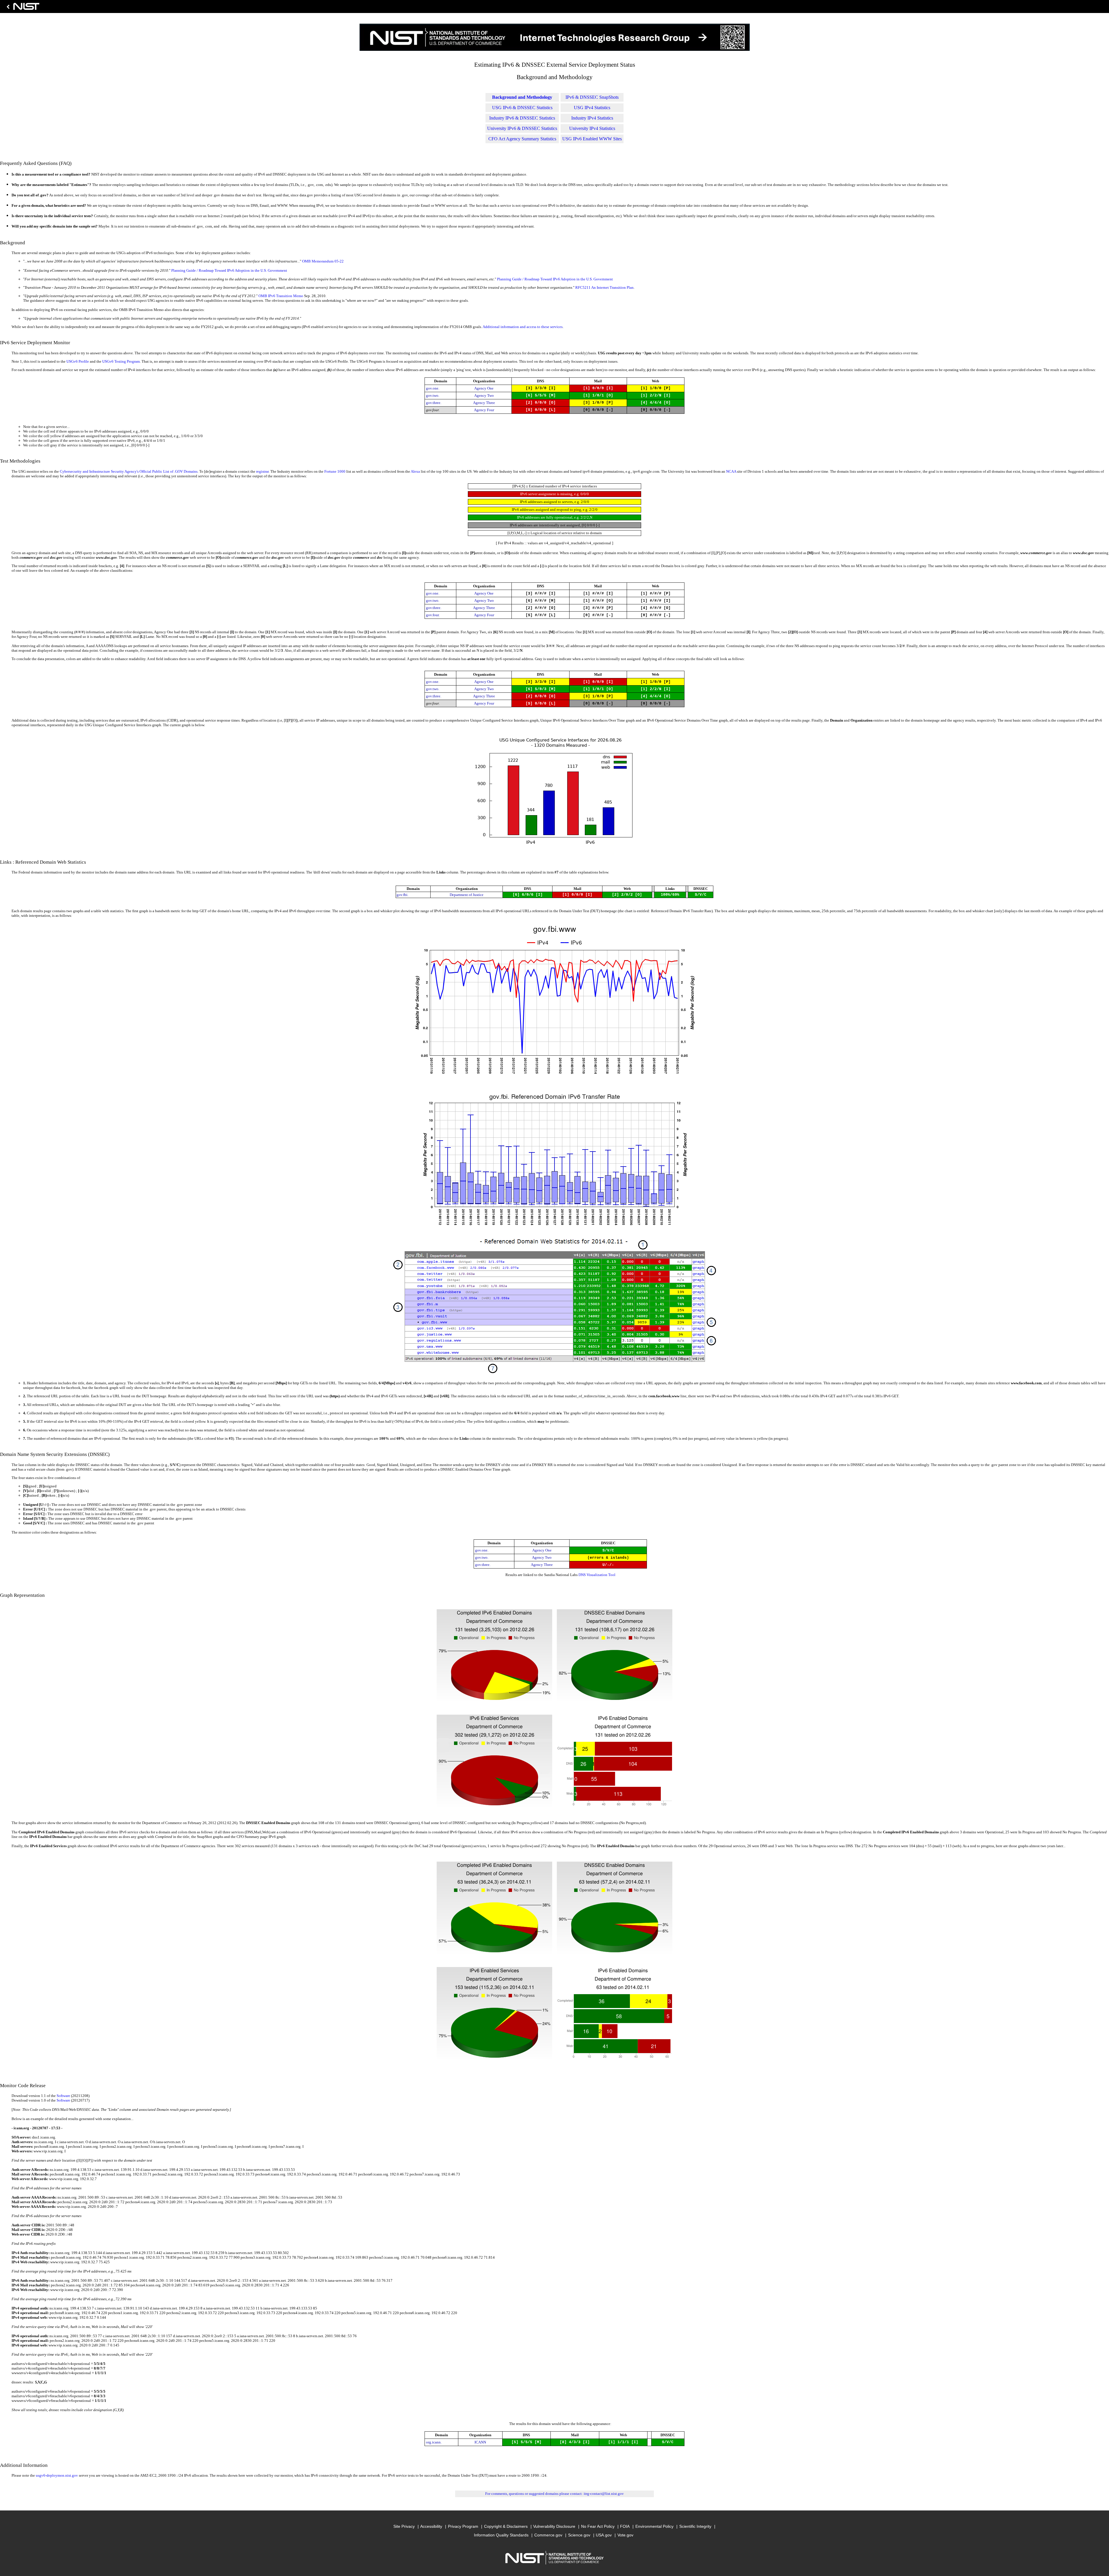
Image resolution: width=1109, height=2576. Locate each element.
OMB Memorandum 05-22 (323, 261)
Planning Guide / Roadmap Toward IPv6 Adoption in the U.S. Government (229, 270)
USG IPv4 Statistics (592, 108)
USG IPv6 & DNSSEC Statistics (522, 108)
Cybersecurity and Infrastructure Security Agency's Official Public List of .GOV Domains (129, 471)
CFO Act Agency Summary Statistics (522, 139)
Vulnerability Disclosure (554, 2526)
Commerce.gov (548, 2535)
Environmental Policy (654, 2526)
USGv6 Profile (78, 361)
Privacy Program (463, 2526)
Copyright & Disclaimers (506, 2526)
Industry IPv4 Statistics (592, 118)
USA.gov (604, 2535)
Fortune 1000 (335, 471)
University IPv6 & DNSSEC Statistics (522, 128)
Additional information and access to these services (523, 327)
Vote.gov (625, 2535)
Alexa (415, 471)
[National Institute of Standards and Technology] (22, 8)
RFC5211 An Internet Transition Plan (604, 287)
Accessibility (431, 2526)
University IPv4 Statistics (592, 128)
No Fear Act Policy (598, 2526)
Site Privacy (404, 2526)
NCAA (731, 471)
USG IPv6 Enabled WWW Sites (592, 139)
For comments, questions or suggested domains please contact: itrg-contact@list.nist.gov (554, 2494)
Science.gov (579, 2535)
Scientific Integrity (695, 2526)
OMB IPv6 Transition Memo (281, 296)
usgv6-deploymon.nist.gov (57, 2475)
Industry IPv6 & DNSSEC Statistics (522, 118)
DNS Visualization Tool (597, 1575)
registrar (262, 471)
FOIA (625, 2526)
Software (63, 2096)
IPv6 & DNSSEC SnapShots (592, 97)
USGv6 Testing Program (121, 361)
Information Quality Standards (501, 2535)
